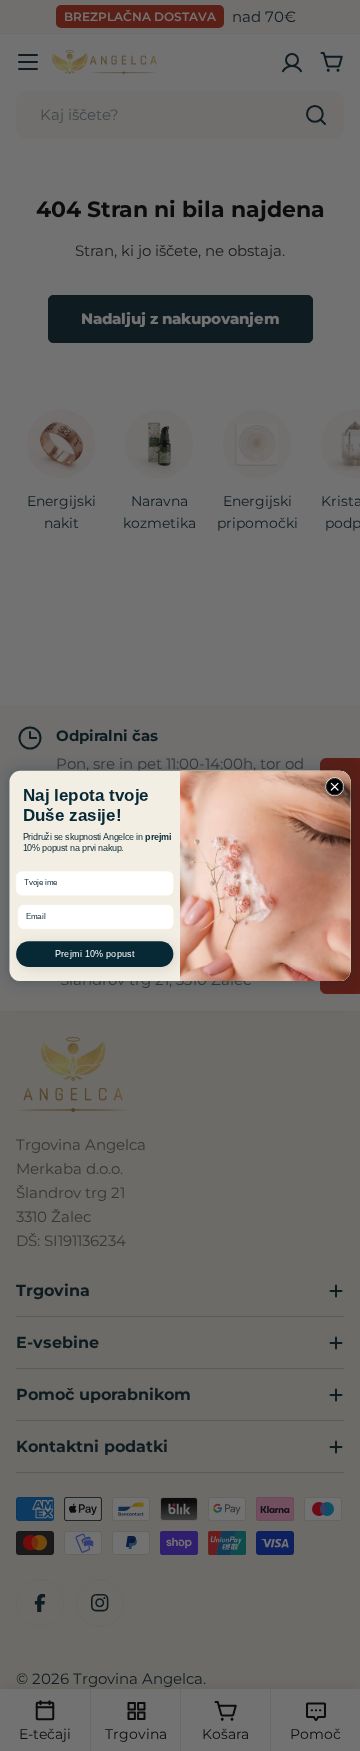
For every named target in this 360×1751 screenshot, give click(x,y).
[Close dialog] (334, 786)
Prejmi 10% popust (95, 953)
